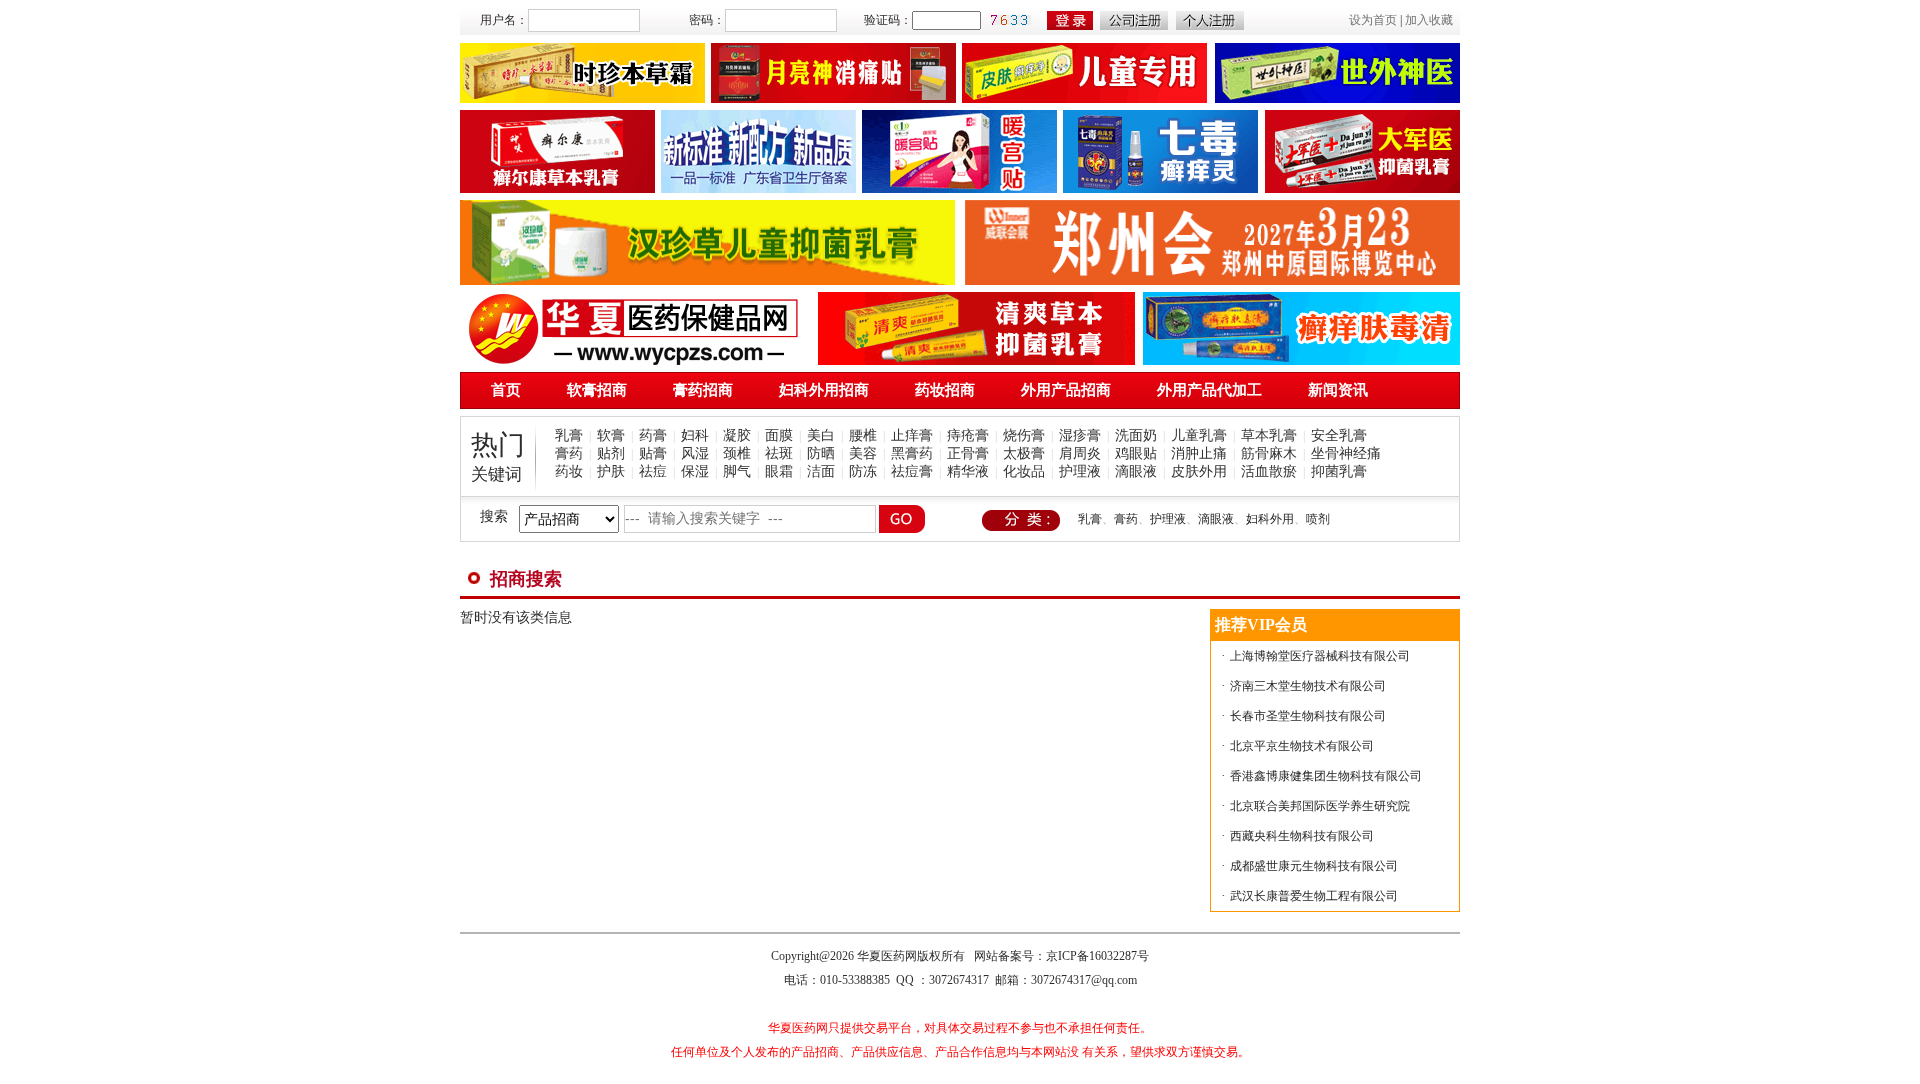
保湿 (695, 471)
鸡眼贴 (1136, 453)
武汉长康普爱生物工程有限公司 (1314, 896)
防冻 (863, 471)
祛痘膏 (912, 471)
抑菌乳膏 (1339, 471)
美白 (821, 435)
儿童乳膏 (1199, 435)
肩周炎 (1080, 453)
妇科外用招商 (824, 390)
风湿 (695, 453)
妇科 (695, 435)
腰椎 (863, 435)
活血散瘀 (1269, 471)
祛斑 (779, 453)
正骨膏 (968, 453)
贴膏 (653, 453)
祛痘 (653, 471)
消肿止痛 (1199, 453)
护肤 (611, 471)
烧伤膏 (1024, 435)
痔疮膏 (968, 435)
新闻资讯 (1338, 390)
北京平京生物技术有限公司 (1302, 746)
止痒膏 (912, 435)
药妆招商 (945, 390)
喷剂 (1318, 519)
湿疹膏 (1080, 435)
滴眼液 (1136, 471)
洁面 (821, 471)
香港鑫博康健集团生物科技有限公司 (1326, 776)
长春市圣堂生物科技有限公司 (1308, 716)
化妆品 (1024, 471)
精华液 (968, 471)
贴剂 (611, 453)
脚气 (737, 471)
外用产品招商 (1066, 390)
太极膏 (1024, 453)
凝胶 (737, 435)
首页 (506, 390)
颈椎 (737, 453)
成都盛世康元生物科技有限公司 (1314, 866)
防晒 (821, 453)
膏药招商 (703, 390)
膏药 (569, 453)
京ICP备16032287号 (1097, 956)
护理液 (1080, 471)
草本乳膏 (1269, 435)
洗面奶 (1136, 435)
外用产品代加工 (1209, 390)
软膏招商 (597, 390)
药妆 (569, 471)
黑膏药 (912, 453)
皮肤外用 (1199, 471)
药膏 (653, 435)
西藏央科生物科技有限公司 (1302, 836)
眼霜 (779, 471)
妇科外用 (1270, 519)
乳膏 (569, 435)
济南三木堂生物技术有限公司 (1308, 686)
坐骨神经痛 (1346, 453)
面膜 (779, 435)
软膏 (611, 435)
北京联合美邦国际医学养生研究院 (1320, 806)
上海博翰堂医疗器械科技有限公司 (1320, 656)
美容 (863, 453)
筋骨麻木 (1269, 453)
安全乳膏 (1339, 435)
